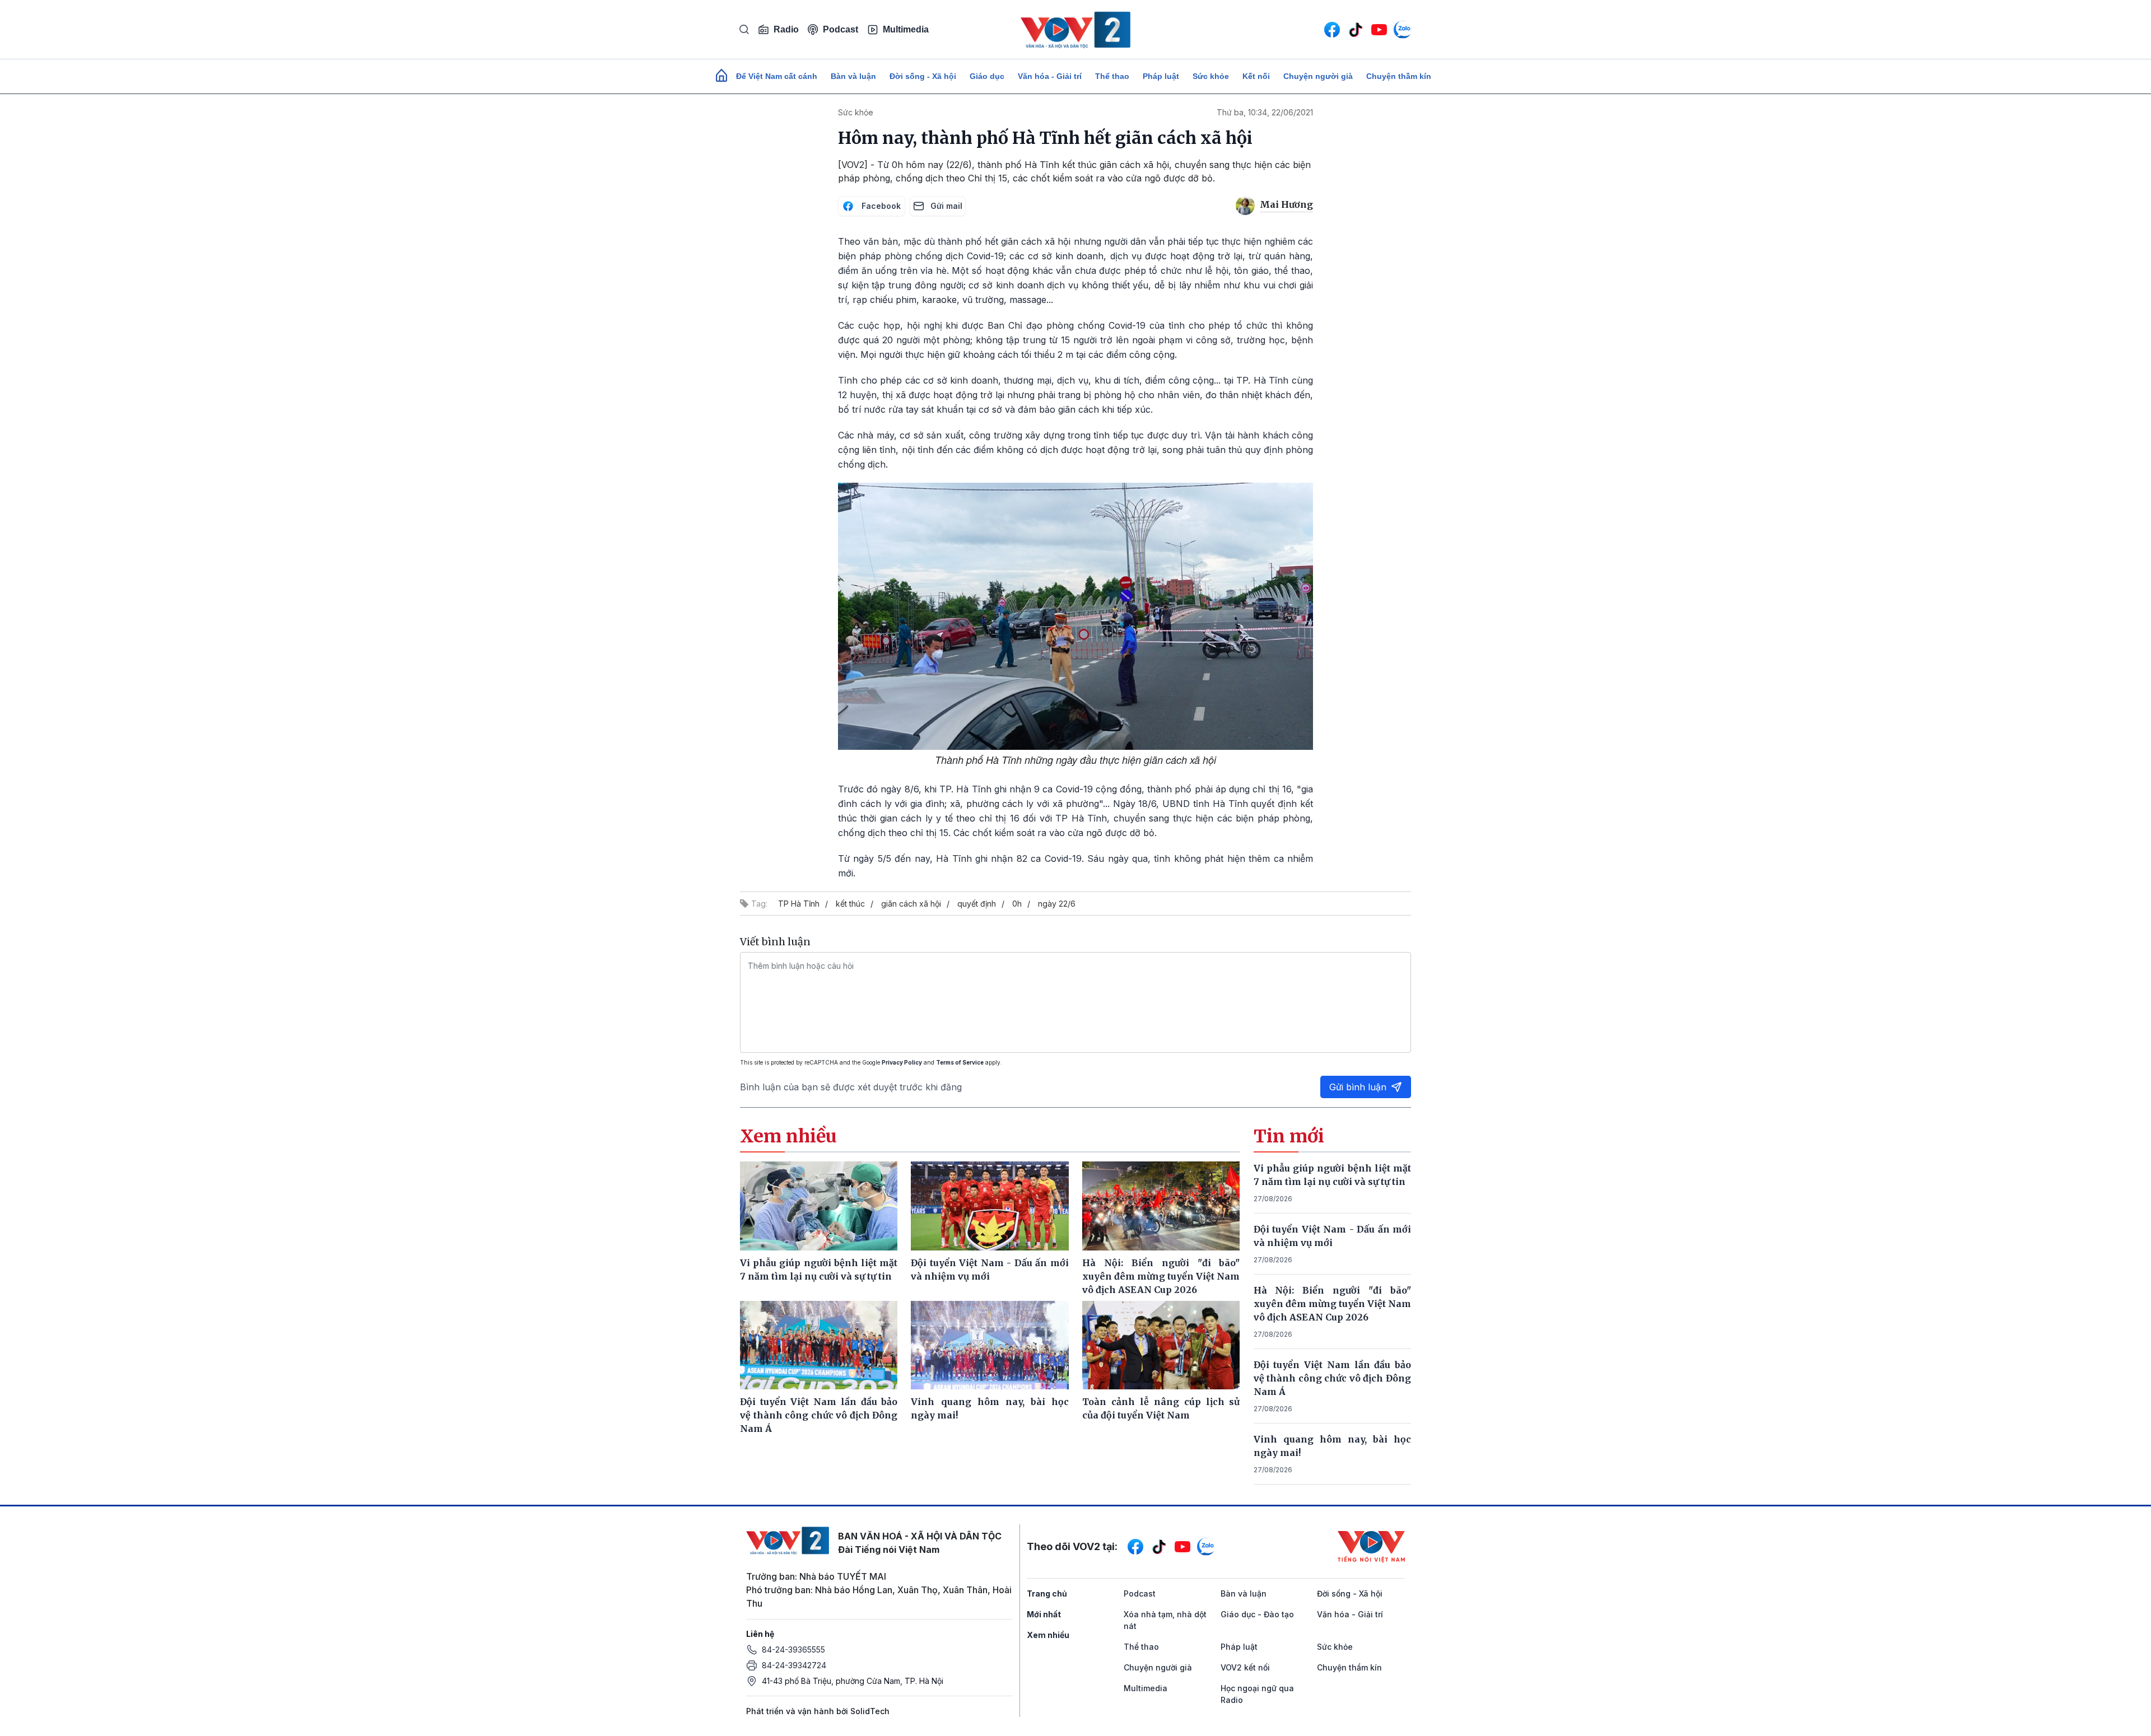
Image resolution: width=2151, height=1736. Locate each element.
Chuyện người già (1318, 76)
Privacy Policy (902, 1062)
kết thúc (850, 904)
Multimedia (906, 29)
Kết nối (1256, 76)
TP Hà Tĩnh (799, 904)
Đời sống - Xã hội (923, 76)
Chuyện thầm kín (1399, 76)
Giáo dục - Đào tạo (1257, 1614)
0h (1017, 904)
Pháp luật (1161, 76)
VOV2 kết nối (1245, 1667)
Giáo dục (987, 76)
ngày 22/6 (1057, 904)
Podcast (841, 29)
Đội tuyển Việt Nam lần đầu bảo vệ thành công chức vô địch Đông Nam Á (1333, 1378)
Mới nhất (1044, 1614)
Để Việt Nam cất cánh (777, 76)
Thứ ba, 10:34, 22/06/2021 (1265, 112)
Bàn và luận (853, 76)
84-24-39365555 (793, 1649)
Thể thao (1112, 76)
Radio (786, 29)
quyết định (977, 904)
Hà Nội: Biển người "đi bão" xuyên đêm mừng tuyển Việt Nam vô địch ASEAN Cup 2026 (1333, 1304)
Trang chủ (1047, 1593)
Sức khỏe (1211, 76)
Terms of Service (960, 1062)
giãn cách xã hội (911, 904)
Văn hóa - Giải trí (1050, 76)
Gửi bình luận (1358, 1087)
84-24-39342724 (794, 1665)
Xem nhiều (1048, 1635)
